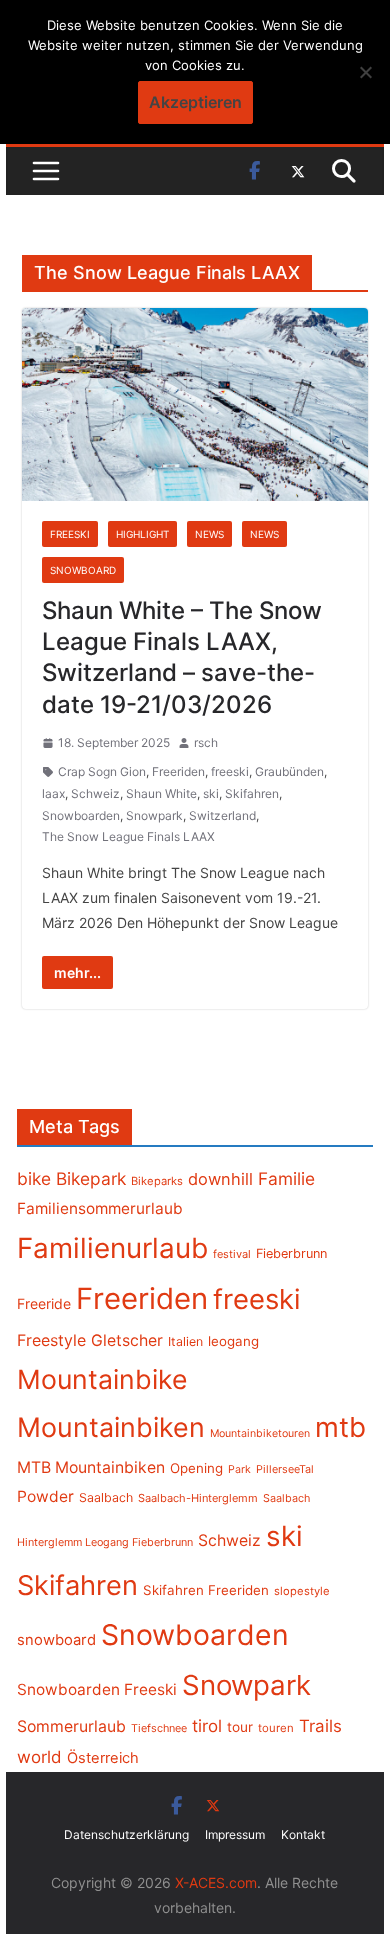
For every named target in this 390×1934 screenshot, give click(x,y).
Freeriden (178, 771)
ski (211, 793)
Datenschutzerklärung (126, 1834)
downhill (220, 1179)
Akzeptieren (195, 102)
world (39, 1757)
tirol (207, 1726)
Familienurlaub (112, 1248)
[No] (365, 72)
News (209, 534)
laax (53, 793)
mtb (340, 1427)
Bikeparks (157, 1181)
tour (240, 1727)
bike (34, 1178)
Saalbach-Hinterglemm (198, 1498)
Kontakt (303, 1834)
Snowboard (83, 570)
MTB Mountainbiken (91, 1467)
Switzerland (222, 815)
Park (239, 1469)
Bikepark (91, 1178)
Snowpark (154, 815)
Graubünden (289, 771)
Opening (196, 1468)
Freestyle (51, 1340)
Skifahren (252, 793)
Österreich (103, 1758)
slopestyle (302, 1591)
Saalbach (106, 1497)
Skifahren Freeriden (206, 1590)
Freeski (70, 534)
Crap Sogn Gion (102, 771)
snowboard (56, 1640)
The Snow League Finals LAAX (128, 836)
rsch (206, 742)
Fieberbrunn (291, 1253)
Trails (320, 1726)
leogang (233, 1341)
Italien (185, 1341)
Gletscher (127, 1340)
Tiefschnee (159, 1728)
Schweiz (95, 793)
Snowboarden (81, 815)
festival (232, 1254)
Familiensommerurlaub (100, 1208)
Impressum (235, 1834)
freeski (230, 771)
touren (276, 1728)
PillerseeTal (285, 1469)
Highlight (142, 534)
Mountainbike (102, 1379)
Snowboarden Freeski (97, 1689)
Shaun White (161, 793)
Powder (45, 1496)
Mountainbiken (111, 1427)
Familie (286, 1178)
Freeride (44, 1303)
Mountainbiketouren (260, 1433)
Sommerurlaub (71, 1726)
